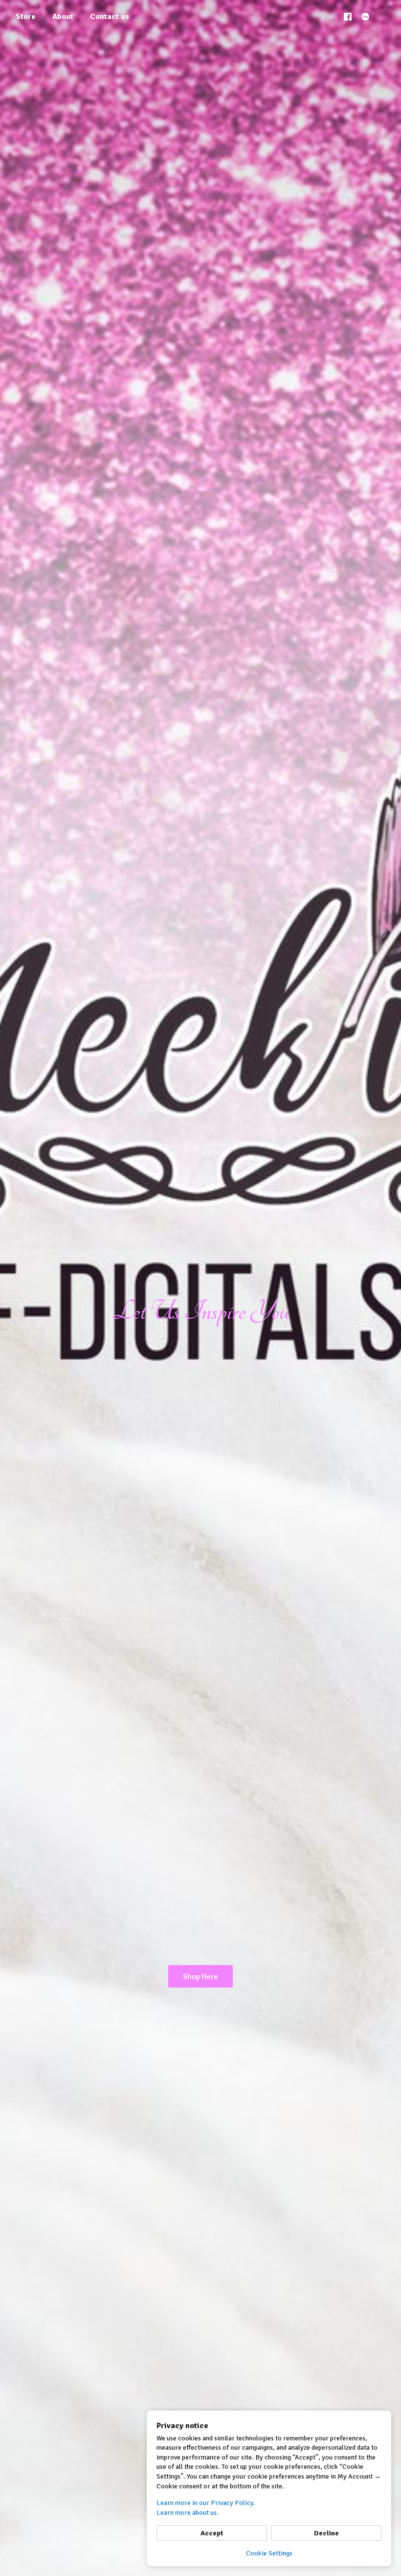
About (63, 17)
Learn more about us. (188, 2513)
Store (26, 17)
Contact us (110, 17)
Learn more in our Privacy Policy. (206, 2503)
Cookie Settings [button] (269, 2553)
